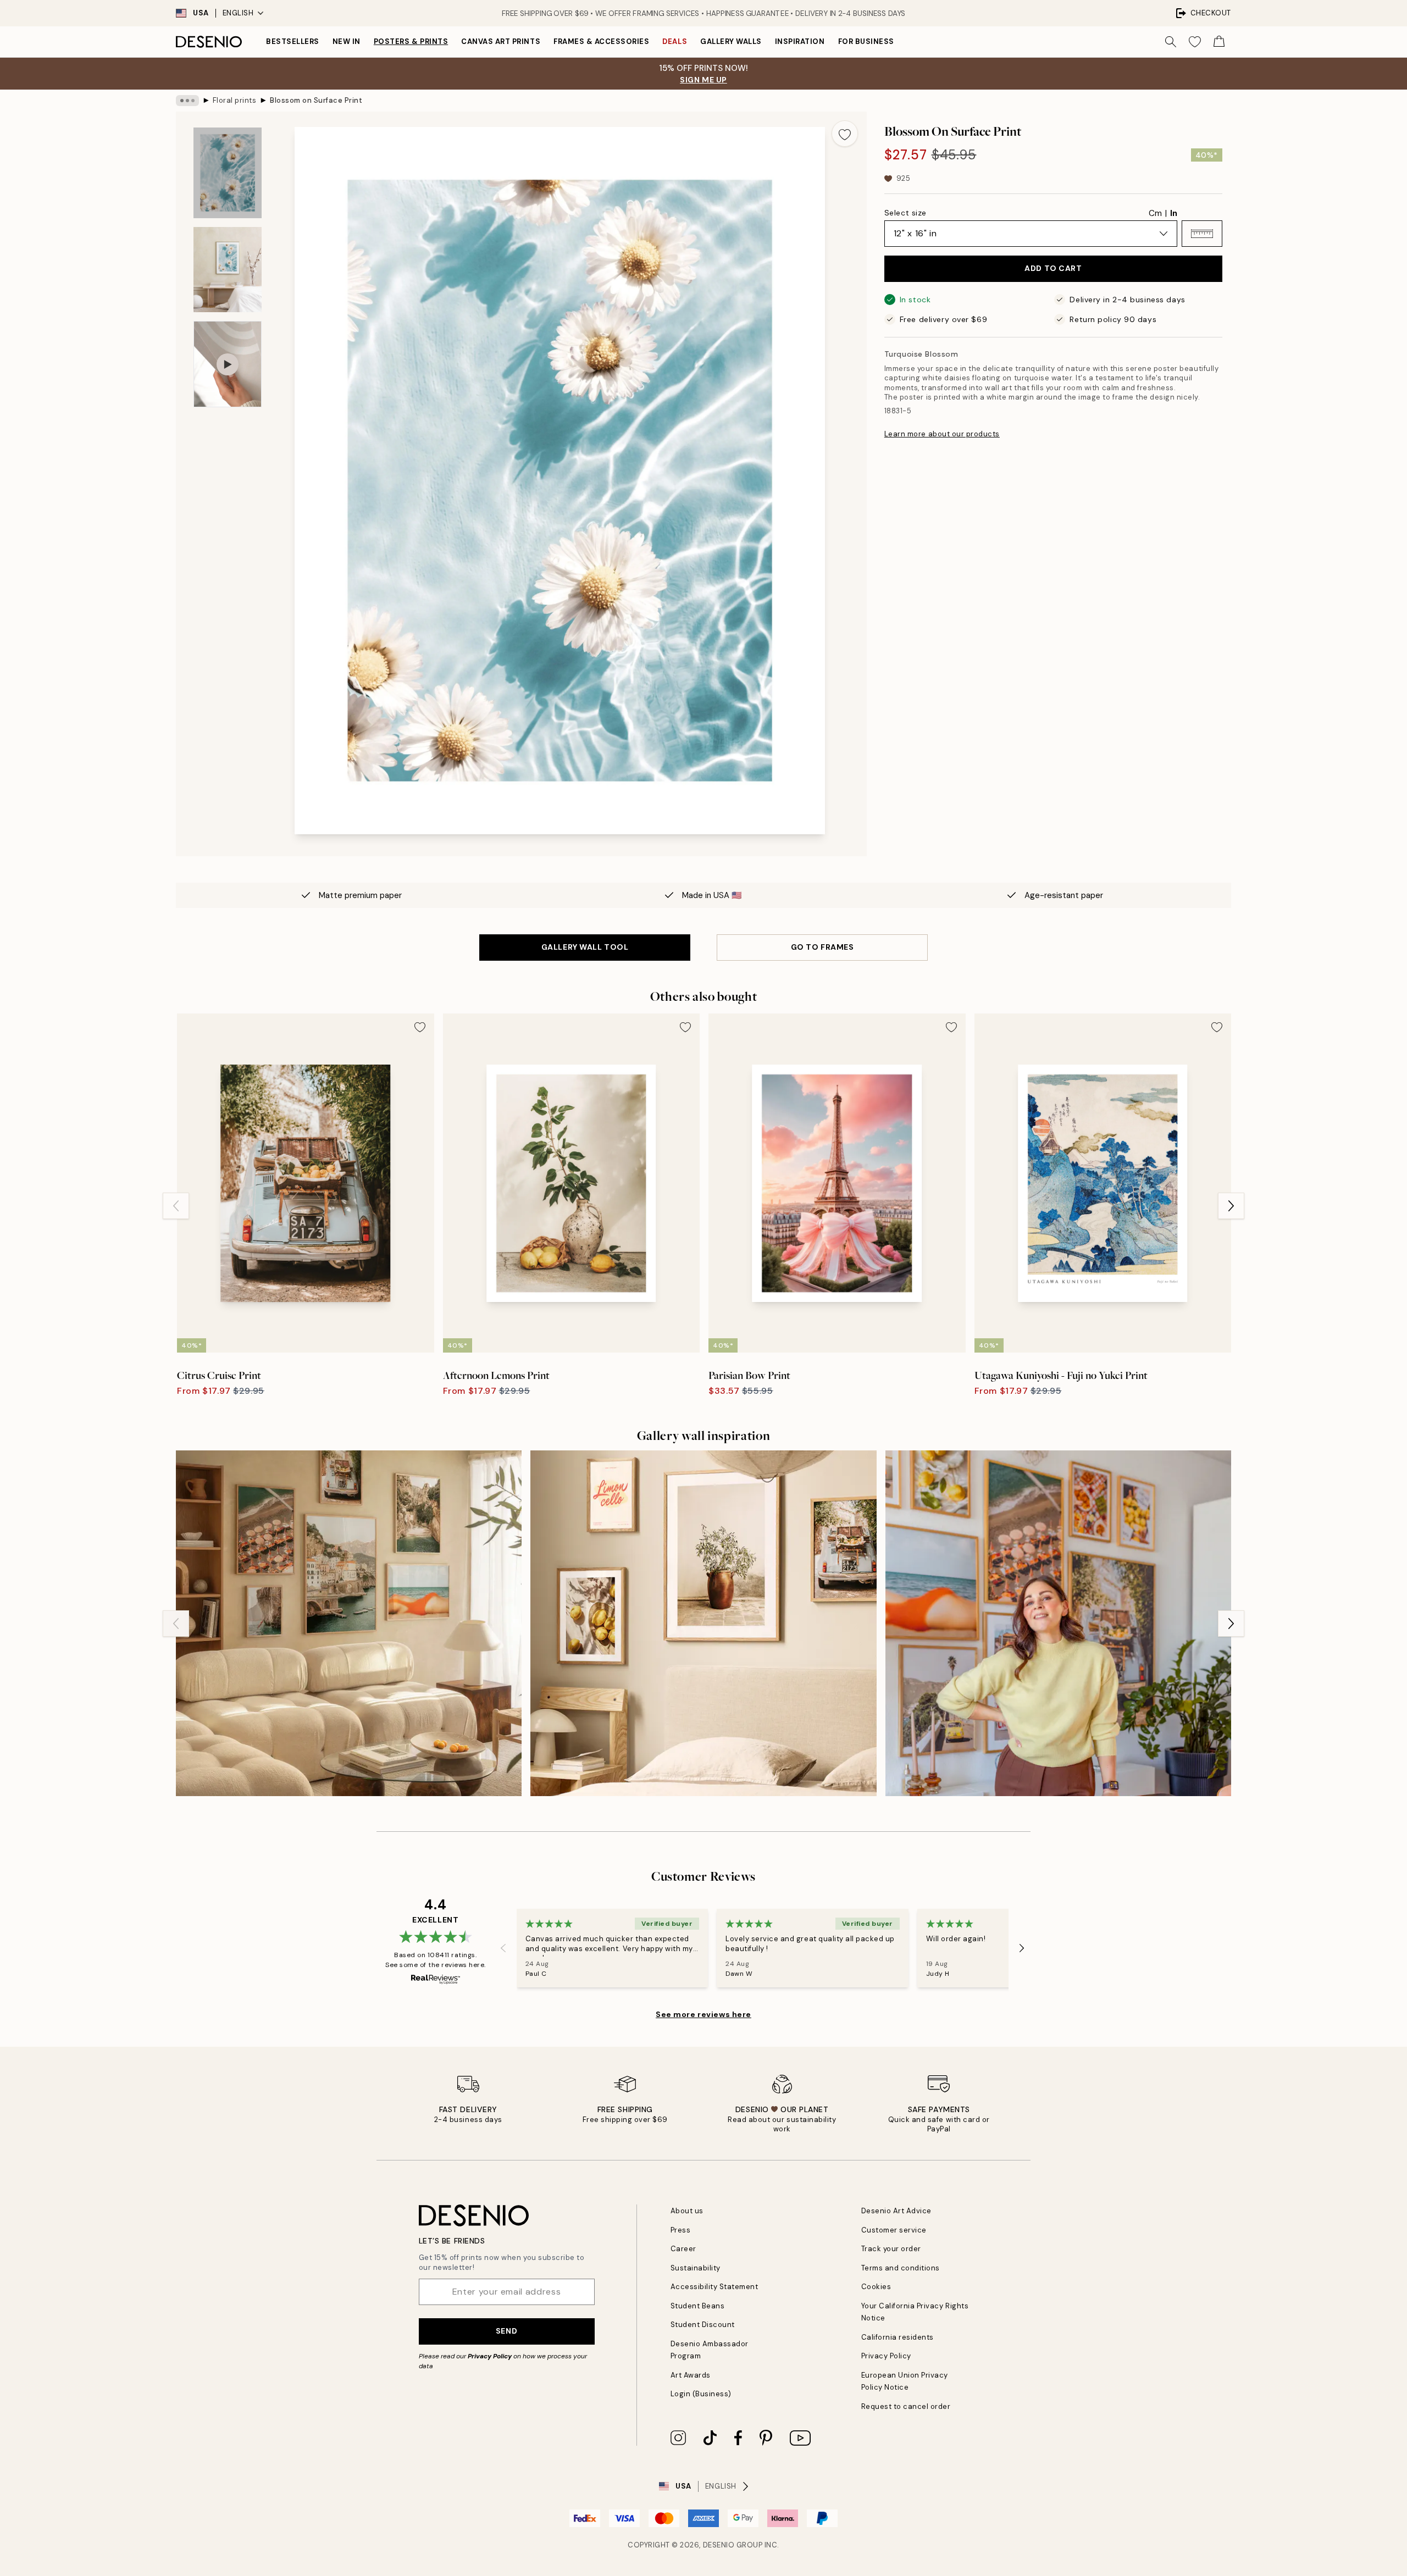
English (238, 13)
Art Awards (691, 2375)
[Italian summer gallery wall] (703, 1623)
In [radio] (1174, 213)
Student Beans (698, 2306)
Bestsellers (293, 41)
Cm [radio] (1155, 213)
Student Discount (703, 2325)
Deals (675, 41)
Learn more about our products (942, 434)
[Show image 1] (228, 173)
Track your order (891, 2249)
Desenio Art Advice (896, 2211)
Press (681, 2230)
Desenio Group (733, 2545)
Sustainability (696, 2268)
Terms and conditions (901, 2268)
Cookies (876, 2287)
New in (347, 41)
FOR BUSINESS (866, 41)
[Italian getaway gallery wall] (349, 1623)
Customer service (894, 2230)
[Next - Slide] (1231, 1206)
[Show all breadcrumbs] (187, 101)
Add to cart (1053, 268)
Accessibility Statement (714, 2287)
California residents (898, 2337)
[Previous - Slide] (176, 1206)
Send (506, 2331)
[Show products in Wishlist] (1195, 42)
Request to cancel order (906, 2406)
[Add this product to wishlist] (845, 134)
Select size (905, 213)
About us (687, 2211)
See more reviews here (703, 2014)
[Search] (1171, 42)
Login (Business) (701, 2394)
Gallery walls (731, 41)
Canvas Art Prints (501, 41)
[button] (1202, 234)
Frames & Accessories (601, 41)
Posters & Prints (411, 41)
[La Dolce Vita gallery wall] (1058, 1623)
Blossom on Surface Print (316, 100)
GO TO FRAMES (822, 947)
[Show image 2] (228, 270)
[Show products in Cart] (1219, 42)
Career (683, 2249)
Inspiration (800, 41)
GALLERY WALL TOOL (585, 947)
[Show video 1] (228, 364)
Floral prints (235, 100)
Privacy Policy (490, 2356)
